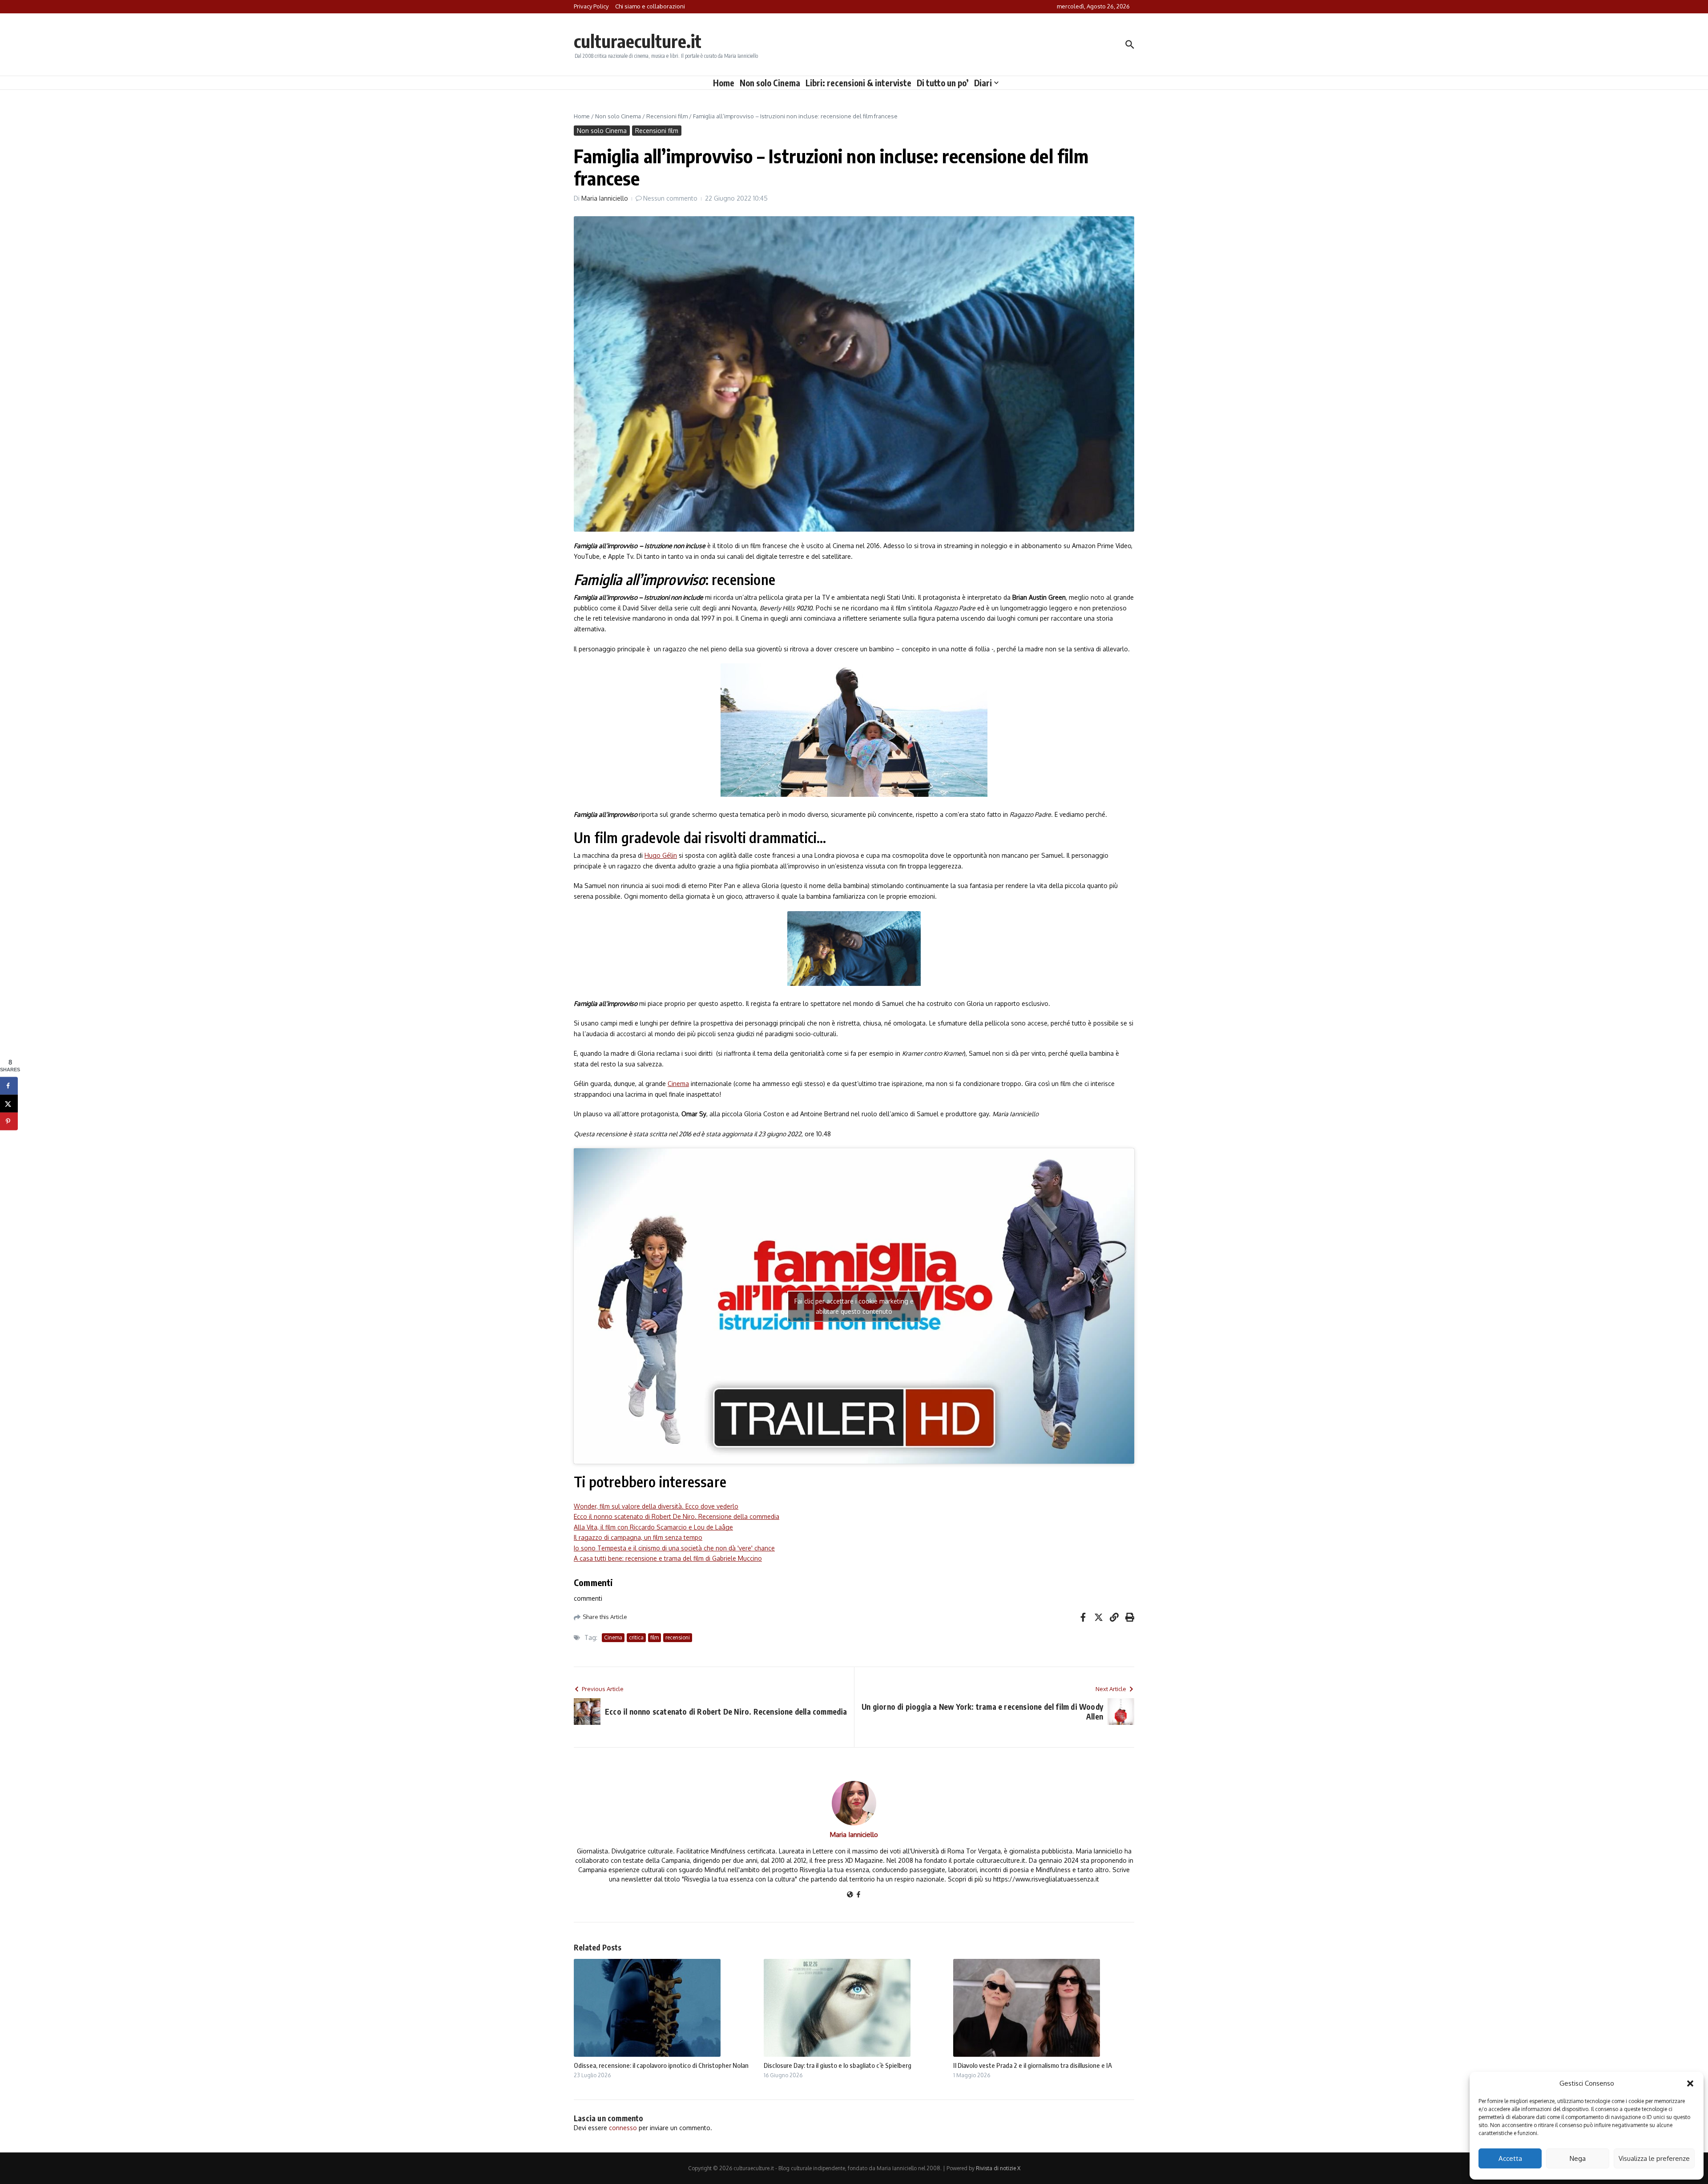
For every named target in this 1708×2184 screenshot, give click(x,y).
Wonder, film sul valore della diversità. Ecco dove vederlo (656, 1506)
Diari (983, 83)
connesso (623, 2128)
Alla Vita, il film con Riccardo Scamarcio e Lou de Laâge (653, 1527)
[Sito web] (850, 1895)
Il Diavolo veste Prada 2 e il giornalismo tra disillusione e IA (1033, 2065)
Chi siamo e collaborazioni (650, 6)
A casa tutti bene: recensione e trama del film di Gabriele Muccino (668, 1558)
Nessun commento (670, 198)
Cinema (678, 1084)
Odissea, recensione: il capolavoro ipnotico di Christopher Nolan (661, 2065)
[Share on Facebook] (9, 1086)
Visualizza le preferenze (1654, 2158)
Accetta (1510, 2158)
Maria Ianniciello (605, 198)
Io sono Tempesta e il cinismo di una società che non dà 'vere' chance (674, 1548)
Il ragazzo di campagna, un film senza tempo (638, 1537)
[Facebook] (858, 1895)
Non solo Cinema (770, 83)
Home (724, 83)
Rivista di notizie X (998, 2168)
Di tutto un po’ (943, 83)
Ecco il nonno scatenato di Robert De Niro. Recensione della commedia (677, 1516)
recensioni (678, 1637)
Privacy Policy (591, 6)
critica (636, 1637)
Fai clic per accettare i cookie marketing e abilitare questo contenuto (854, 1306)
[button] (1690, 2083)
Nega (1578, 2158)
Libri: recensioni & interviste (858, 83)
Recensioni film (667, 116)
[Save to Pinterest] (9, 1122)
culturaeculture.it (638, 41)
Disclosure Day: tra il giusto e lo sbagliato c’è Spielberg (838, 2065)
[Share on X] (9, 1104)
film (655, 1637)
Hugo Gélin (661, 855)
